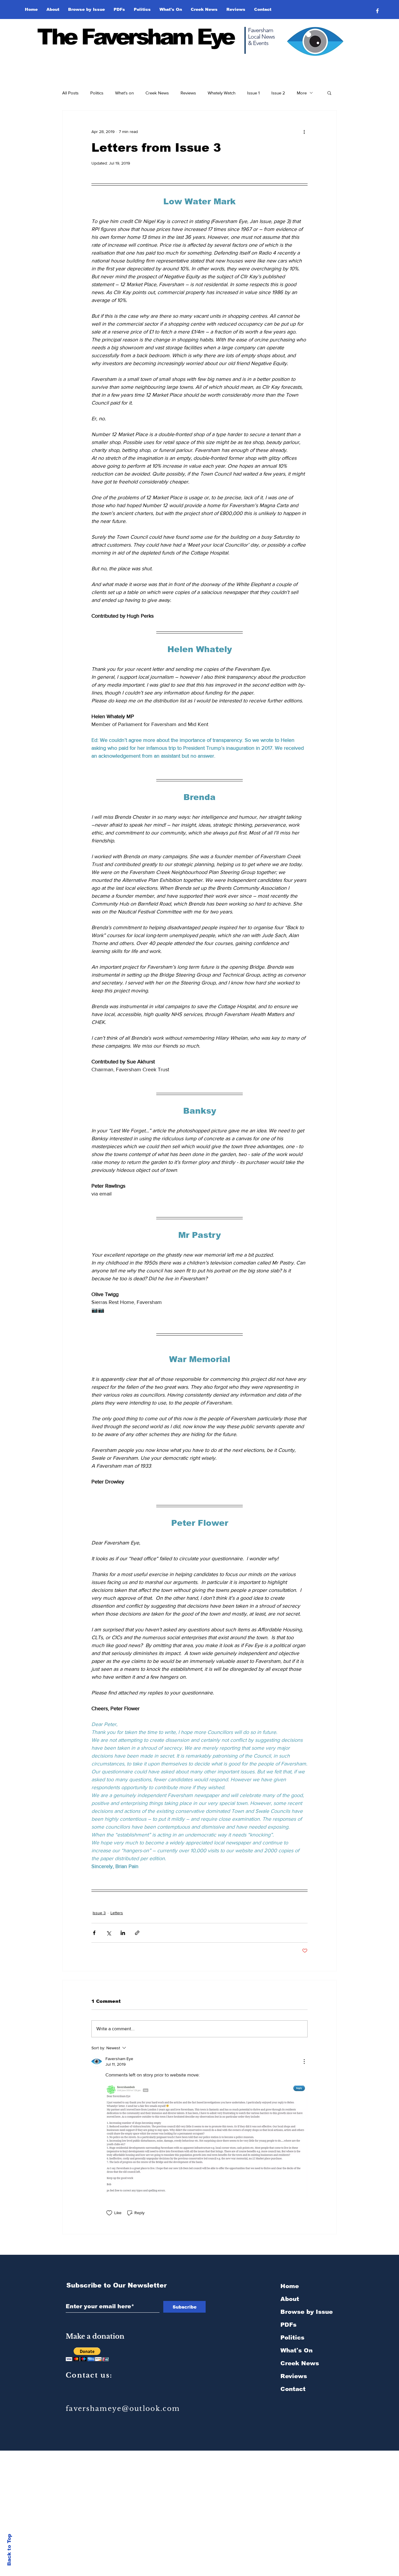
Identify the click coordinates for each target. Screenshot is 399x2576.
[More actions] (304, 132)
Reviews (188, 93)
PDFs (288, 2325)
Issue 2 (278, 93)
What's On (296, 2350)
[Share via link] (137, 1933)
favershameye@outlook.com (123, 2409)
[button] (86, 9)
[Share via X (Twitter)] (109, 1933)
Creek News (157, 93)
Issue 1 (253, 93)
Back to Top (9, 2550)
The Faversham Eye (135, 37)
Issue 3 (99, 1913)
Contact (293, 2389)
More (302, 93)
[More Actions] (304, 2062)
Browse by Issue (307, 2312)
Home (290, 2286)
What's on (124, 93)
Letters (117, 1913)
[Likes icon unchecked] (109, 2213)
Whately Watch (222, 93)
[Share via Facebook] (94, 1933)
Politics (97, 93)
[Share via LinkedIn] (123, 1933)
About (290, 2299)
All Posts (70, 93)
